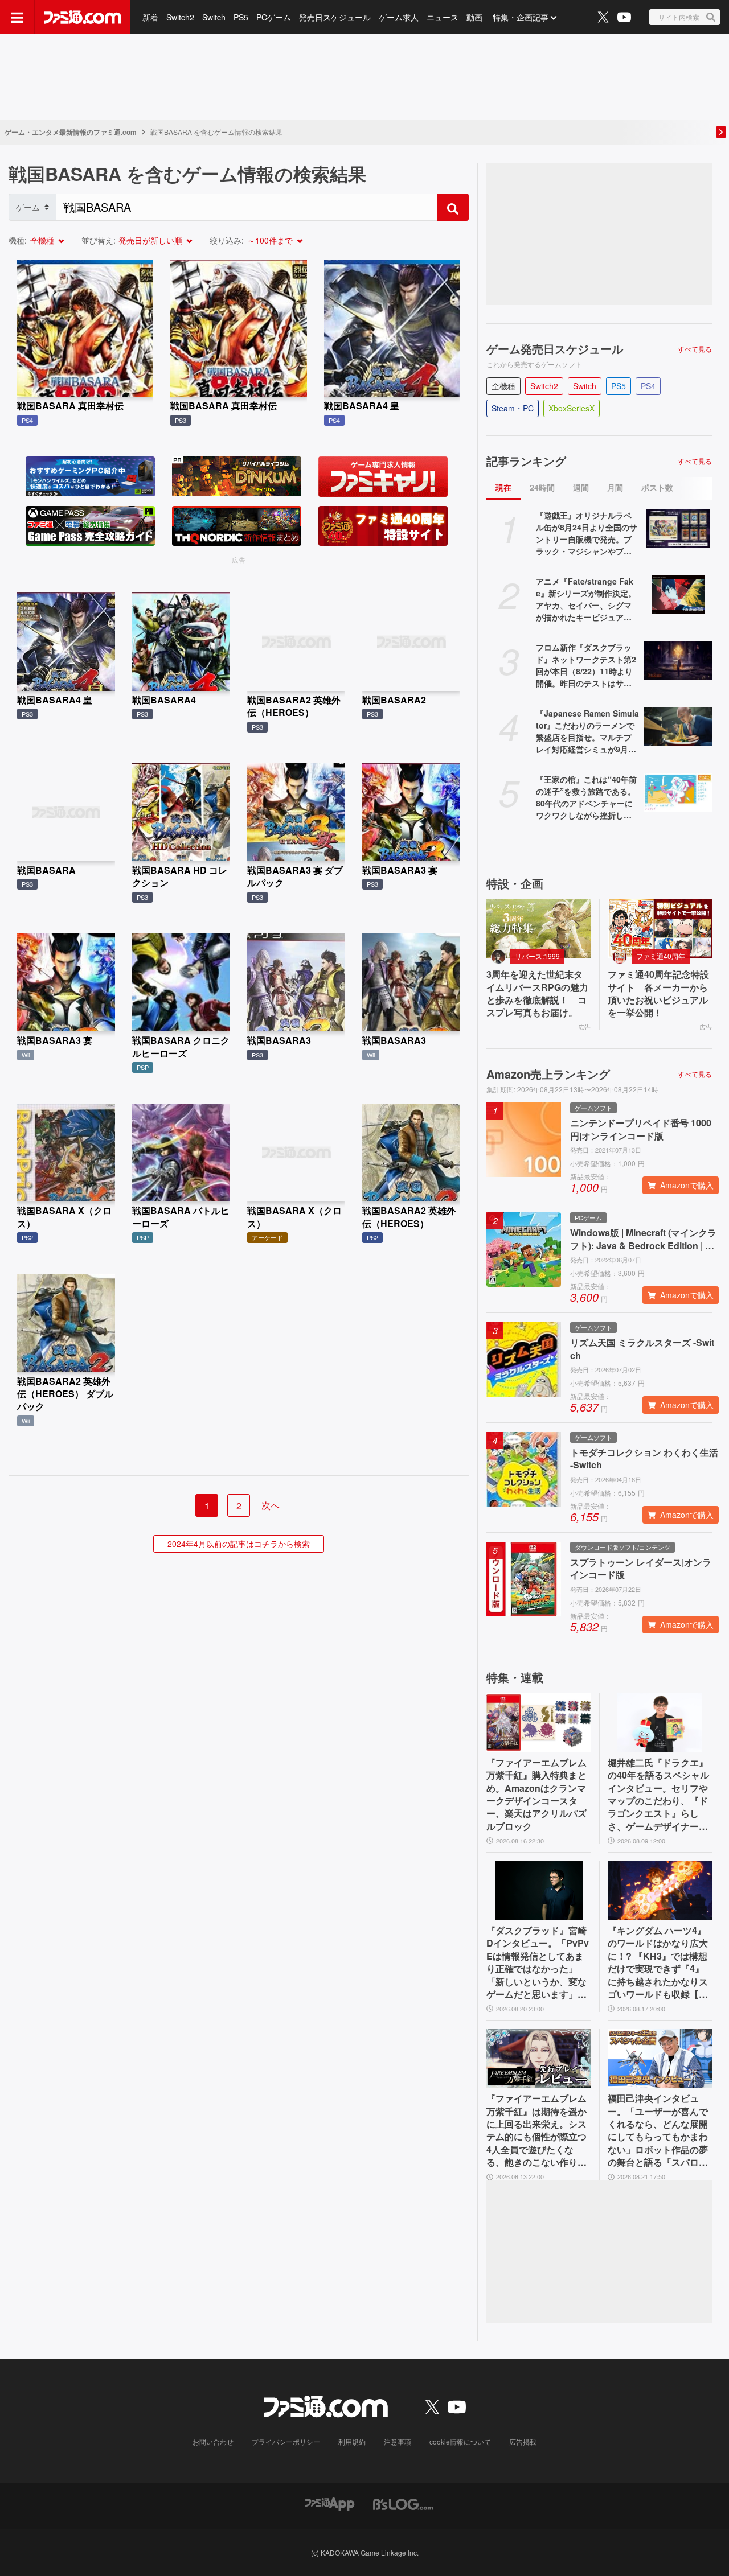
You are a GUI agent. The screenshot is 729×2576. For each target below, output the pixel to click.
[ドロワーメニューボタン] (17, 17)
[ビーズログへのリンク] (403, 2503)
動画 (474, 17)
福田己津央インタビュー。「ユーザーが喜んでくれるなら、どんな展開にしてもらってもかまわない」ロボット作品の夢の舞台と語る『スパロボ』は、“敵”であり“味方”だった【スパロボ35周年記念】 (658, 2130)
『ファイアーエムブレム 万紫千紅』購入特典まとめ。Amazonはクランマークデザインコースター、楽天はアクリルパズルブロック (536, 1795)
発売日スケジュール (335, 17)
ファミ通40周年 (661, 956)
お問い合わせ (213, 2441)
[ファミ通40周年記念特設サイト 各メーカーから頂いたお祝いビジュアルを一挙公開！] (660, 929)
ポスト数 (657, 487)
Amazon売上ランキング (548, 1074)
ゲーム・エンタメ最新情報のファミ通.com (71, 132)
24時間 (542, 487)
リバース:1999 (537, 956)
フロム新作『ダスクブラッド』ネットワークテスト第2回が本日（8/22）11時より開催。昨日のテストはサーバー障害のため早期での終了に (586, 665)
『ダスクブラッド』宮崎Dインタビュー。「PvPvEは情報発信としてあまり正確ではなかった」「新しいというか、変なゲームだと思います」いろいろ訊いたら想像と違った (538, 1962)
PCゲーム (274, 17)
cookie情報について (460, 2441)
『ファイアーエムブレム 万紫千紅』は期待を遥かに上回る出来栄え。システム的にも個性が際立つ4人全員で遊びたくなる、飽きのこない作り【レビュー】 (536, 2130)
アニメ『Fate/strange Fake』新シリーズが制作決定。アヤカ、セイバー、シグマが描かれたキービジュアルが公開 (586, 599)
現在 (503, 487)
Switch (214, 17)
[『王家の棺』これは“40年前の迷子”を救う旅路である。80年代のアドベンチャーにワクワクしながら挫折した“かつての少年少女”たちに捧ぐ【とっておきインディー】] (678, 793)
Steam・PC (513, 408)
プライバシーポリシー (286, 2441)
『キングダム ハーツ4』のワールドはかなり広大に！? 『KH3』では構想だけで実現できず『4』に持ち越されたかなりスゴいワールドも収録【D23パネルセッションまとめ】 (659, 1962)
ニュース (443, 17)
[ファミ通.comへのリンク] (83, 17)
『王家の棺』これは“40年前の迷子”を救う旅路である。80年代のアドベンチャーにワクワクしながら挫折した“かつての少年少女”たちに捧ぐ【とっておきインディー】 (586, 797)
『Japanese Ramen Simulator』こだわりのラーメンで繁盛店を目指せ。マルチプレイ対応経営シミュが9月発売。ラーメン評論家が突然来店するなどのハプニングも (587, 731)
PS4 (648, 386)
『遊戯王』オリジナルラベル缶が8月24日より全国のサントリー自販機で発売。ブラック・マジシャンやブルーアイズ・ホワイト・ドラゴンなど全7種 (587, 533)
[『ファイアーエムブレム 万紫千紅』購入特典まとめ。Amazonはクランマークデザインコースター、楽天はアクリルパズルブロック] (538, 1723)
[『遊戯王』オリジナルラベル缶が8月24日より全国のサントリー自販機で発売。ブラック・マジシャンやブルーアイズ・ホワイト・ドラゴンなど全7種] (678, 528)
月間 (615, 487)
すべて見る (695, 349)
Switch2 (180, 17)
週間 (581, 487)
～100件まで (270, 240)
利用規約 (352, 2441)
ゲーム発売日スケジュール (555, 349)
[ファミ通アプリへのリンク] (330, 2503)
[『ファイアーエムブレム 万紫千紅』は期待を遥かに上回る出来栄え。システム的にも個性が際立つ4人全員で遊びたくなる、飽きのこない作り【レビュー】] (538, 2058)
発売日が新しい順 (150, 240)
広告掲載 (523, 2441)
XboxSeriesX (572, 408)
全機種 (42, 240)
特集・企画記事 (521, 17)
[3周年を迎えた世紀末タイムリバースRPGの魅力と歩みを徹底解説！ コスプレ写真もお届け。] (538, 929)
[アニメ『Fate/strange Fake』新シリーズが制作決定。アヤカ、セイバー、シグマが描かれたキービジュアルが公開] (678, 594)
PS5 (241, 17)
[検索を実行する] (453, 207)
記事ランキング (526, 461)
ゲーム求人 (399, 17)
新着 (150, 17)
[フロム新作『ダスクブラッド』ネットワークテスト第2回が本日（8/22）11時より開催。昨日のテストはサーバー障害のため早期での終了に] (678, 661)
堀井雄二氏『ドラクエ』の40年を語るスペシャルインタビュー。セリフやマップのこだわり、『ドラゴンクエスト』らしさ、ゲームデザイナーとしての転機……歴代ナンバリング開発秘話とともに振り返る (658, 1795)
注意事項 (398, 2441)
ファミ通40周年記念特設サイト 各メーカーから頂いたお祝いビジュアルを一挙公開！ (658, 993)
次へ (271, 1505)
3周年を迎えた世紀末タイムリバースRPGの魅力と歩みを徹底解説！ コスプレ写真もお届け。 (537, 993)
